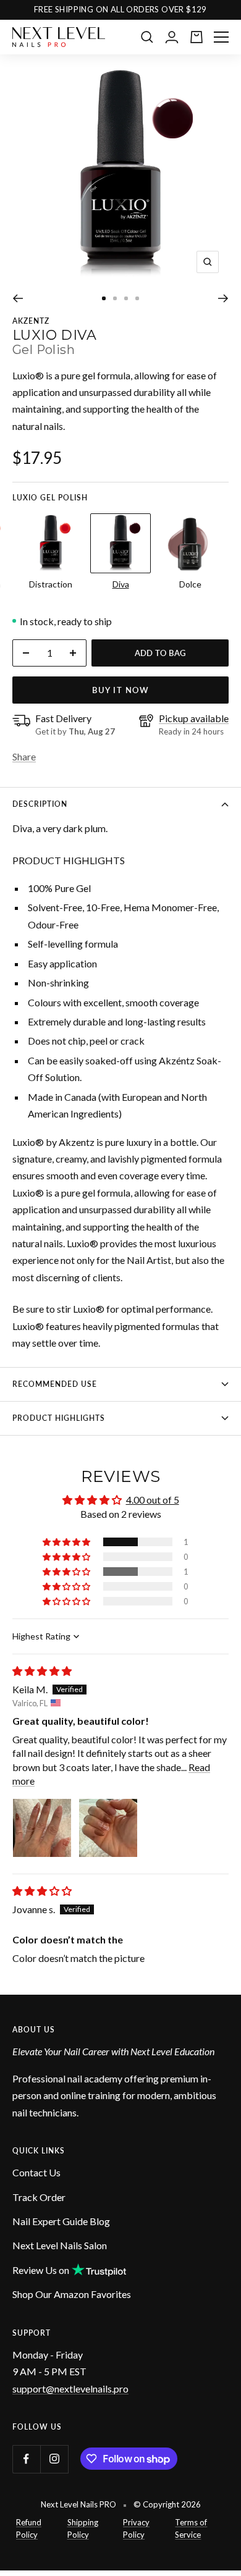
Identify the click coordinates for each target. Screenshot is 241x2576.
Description (40, 804)
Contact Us (36, 2172)
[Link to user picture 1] (42, 1828)
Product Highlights (59, 1418)
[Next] (223, 298)
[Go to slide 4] (137, 298)
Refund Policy (29, 2528)
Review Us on (41, 2270)
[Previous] (18, 298)
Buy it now (120, 690)
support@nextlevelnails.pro (70, 2389)
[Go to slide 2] (115, 298)
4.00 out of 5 (153, 1500)
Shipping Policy (83, 2528)
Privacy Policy (136, 2528)
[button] (67, 1542)
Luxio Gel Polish (50, 498)
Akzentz (31, 321)
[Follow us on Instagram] (54, 2459)
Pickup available (194, 718)
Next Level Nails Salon (60, 2245)
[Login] (172, 37)
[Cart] (197, 37)
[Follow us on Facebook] (26, 2459)
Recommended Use (55, 1384)
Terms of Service (191, 2528)
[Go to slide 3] (126, 298)
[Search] (147, 37)
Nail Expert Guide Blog (61, 2221)
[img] (42, 1671)
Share (24, 756)
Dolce (190, 584)
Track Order (39, 2197)
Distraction (51, 584)
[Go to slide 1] (104, 298)
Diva (121, 584)
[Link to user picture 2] (108, 1828)
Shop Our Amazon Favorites (72, 2294)
